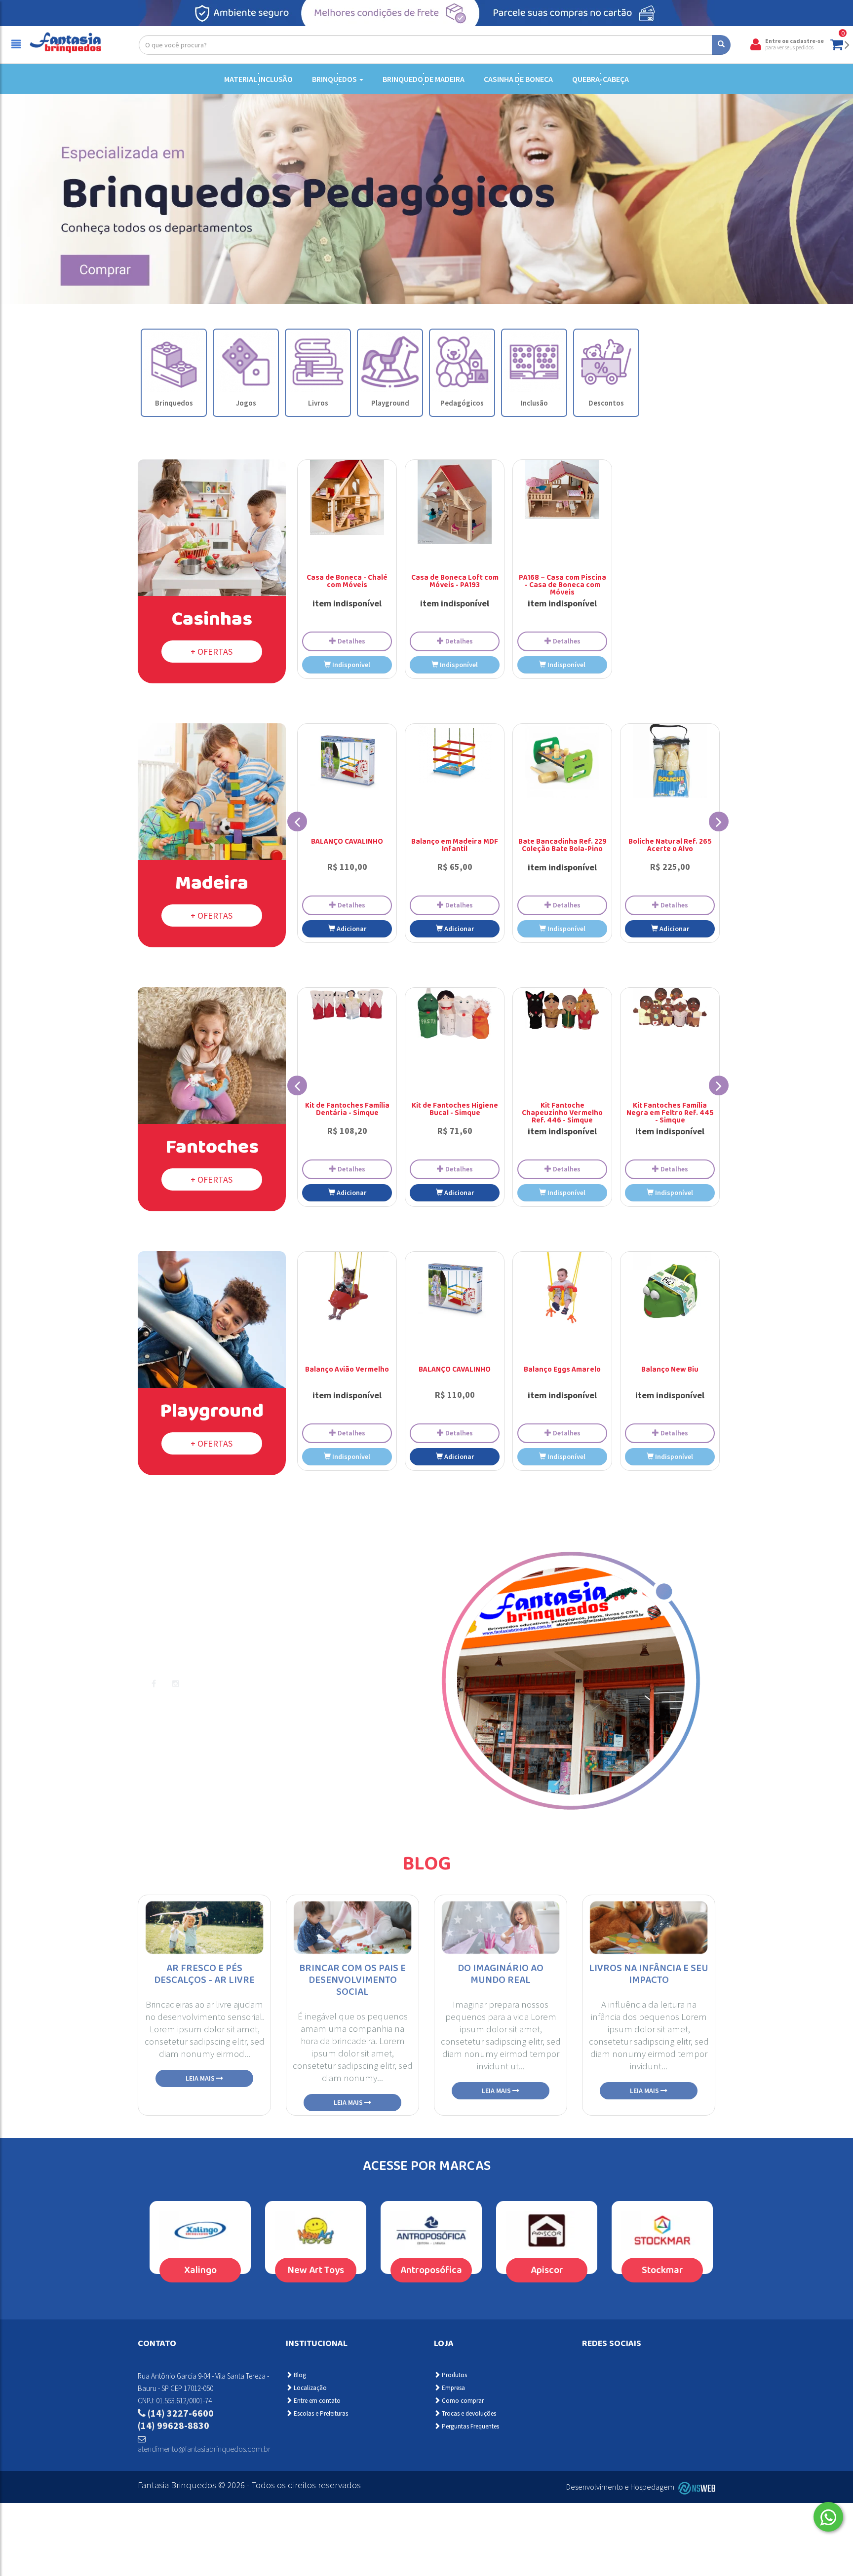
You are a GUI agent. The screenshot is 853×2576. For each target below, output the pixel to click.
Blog (427, 1869)
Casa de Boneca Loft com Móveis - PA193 (455, 582)
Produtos (454, 2375)
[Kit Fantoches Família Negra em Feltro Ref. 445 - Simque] (670, 1008)
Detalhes (351, 641)
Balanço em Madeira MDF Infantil (455, 846)
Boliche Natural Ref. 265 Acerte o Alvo (670, 846)
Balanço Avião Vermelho (347, 1370)
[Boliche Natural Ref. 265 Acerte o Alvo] (670, 761)
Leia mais (201, 2078)
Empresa (453, 2388)
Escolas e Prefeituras (320, 2413)
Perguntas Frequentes (470, 2426)
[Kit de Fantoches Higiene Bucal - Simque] (455, 1013)
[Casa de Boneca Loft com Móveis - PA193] (455, 502)
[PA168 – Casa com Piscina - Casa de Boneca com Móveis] (562, 489)
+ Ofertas (212, 652)
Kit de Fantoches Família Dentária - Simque (347, 1110)
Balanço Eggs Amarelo (562, 1370)
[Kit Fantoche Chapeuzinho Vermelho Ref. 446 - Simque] (562, 1009)
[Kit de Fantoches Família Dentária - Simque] (347, 1005)
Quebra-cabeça (601, 79)
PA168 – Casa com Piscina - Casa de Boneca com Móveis (562, 586)
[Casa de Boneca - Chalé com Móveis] (347, 497)
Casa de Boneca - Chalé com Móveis (347, 582)
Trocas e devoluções (468, 2413)
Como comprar (462, 2401)
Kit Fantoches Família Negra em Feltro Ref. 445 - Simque (670, 1114)
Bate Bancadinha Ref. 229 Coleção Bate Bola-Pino (562, 846)
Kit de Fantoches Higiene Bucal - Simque (455, 1110)
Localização (310, 2388)
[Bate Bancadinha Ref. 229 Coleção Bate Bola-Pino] (562, 761)
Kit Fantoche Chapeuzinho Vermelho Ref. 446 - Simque (562, 1114)
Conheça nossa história (200, 1713)
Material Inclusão (258, 79)
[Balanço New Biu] (670, 1289)
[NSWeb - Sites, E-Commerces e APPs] (696, 2487)
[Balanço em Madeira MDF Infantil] (455, 753)
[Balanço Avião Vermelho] (347, 1289)
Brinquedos (335, 79)
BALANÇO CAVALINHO (347, 842)
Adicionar (351, 929)
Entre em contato (316, 2401)
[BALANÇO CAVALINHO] (347, 761)
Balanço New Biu (670, 1370)
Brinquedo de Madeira (424, 79)
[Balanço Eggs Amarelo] (562, 1289)
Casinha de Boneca (518, 79)
